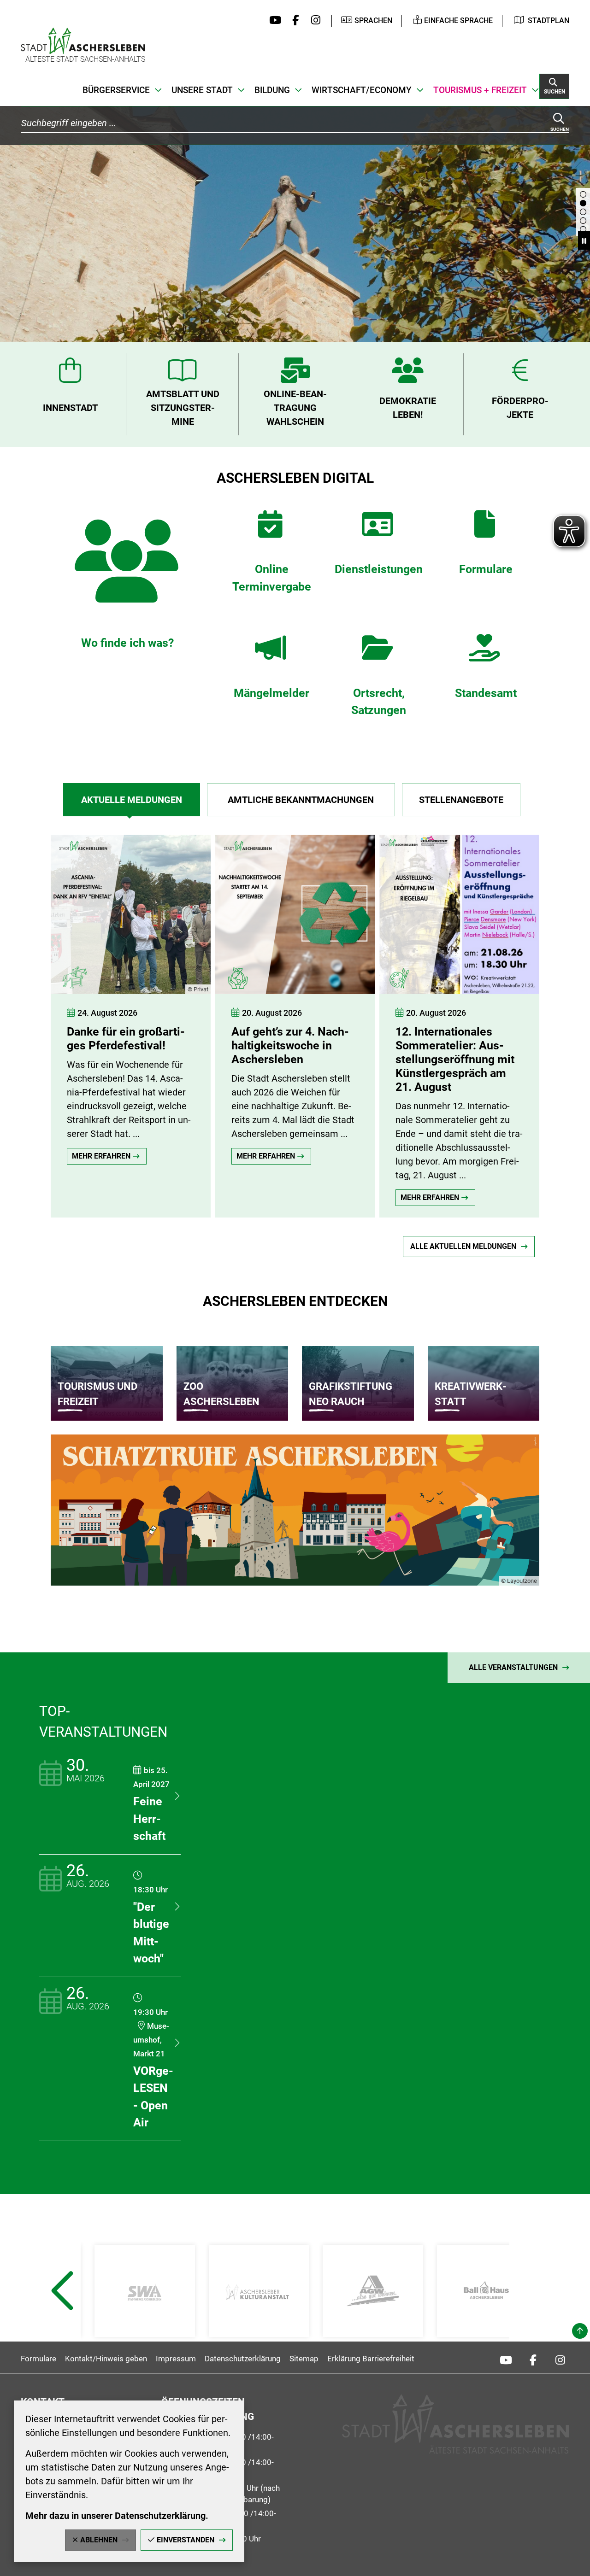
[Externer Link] (145, 2291)
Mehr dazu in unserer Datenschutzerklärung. (117, 2516)
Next (530, 2313)
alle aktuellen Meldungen (463, 1246)
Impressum (176, 2359)
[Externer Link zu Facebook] (293, 21)
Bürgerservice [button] (116, 90)
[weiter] (565, 1017)
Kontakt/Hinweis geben (106, 2359)
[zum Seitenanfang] (580, 2331)
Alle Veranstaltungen (513, 1667)
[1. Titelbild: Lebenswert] (583, 212)
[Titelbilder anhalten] (584, 240)
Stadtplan (549, 20)
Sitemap (304, 2359)
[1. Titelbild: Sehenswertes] (583, 194)
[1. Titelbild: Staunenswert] (583, 221)
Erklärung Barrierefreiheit (371, 2359)
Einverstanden (186, 2540)
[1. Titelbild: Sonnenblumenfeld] (583, 229)
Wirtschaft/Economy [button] (362, 90)
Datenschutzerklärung (243, 2359)
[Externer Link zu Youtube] (273, 21)
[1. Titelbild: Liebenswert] (583, 203)
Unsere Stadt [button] (202, 90)
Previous (62, 2313)
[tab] (132, 800)
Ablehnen (99, 2540)
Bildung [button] (272, 90)
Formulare (38, 2359)
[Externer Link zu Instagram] (313, 21)
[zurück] (35, 1017)
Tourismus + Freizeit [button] (480, 90)
